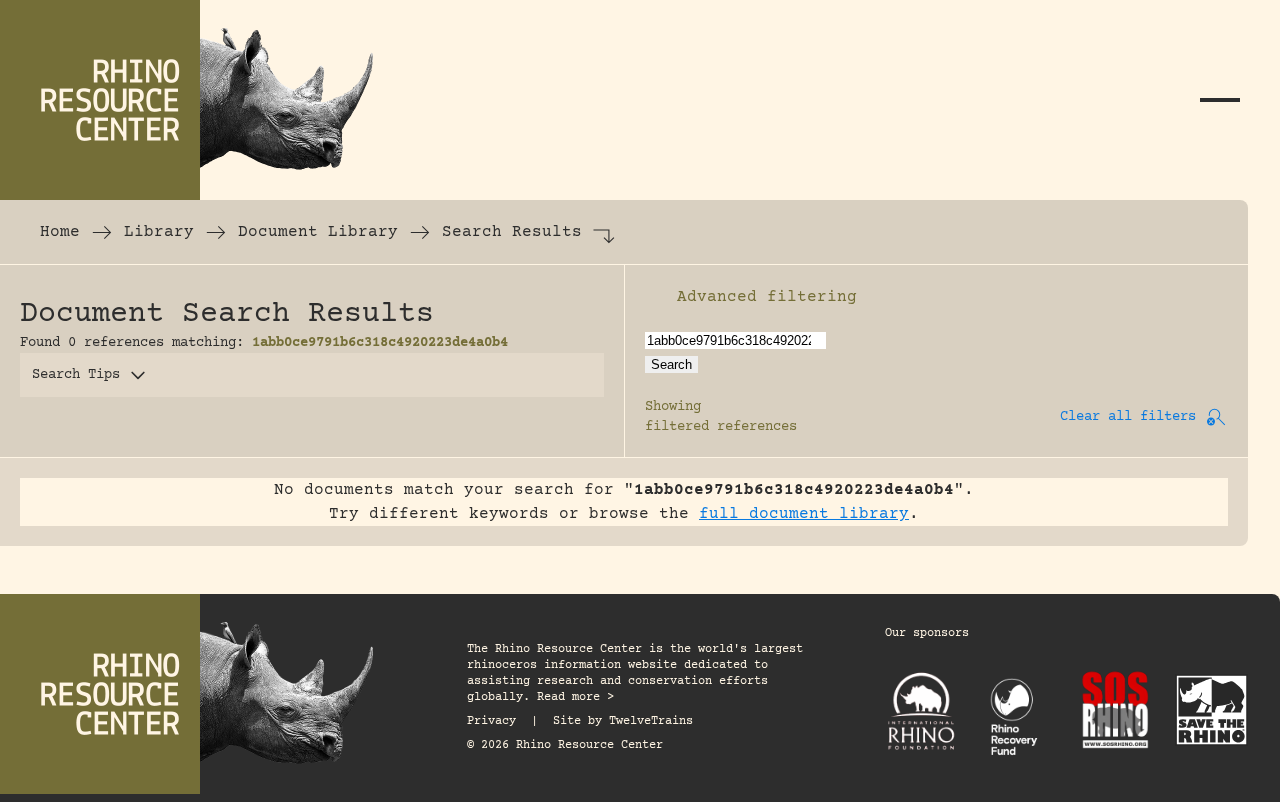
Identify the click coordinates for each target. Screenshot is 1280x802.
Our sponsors (927, 633)
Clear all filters (1128, 417)
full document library (804, 514)
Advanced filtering (767, 297)
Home (60, 232)
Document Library (318, 232)
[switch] (655, 297)
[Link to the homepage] (200, 100)
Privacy (491, 721)
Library (159, 232)
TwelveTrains (651, 721)
